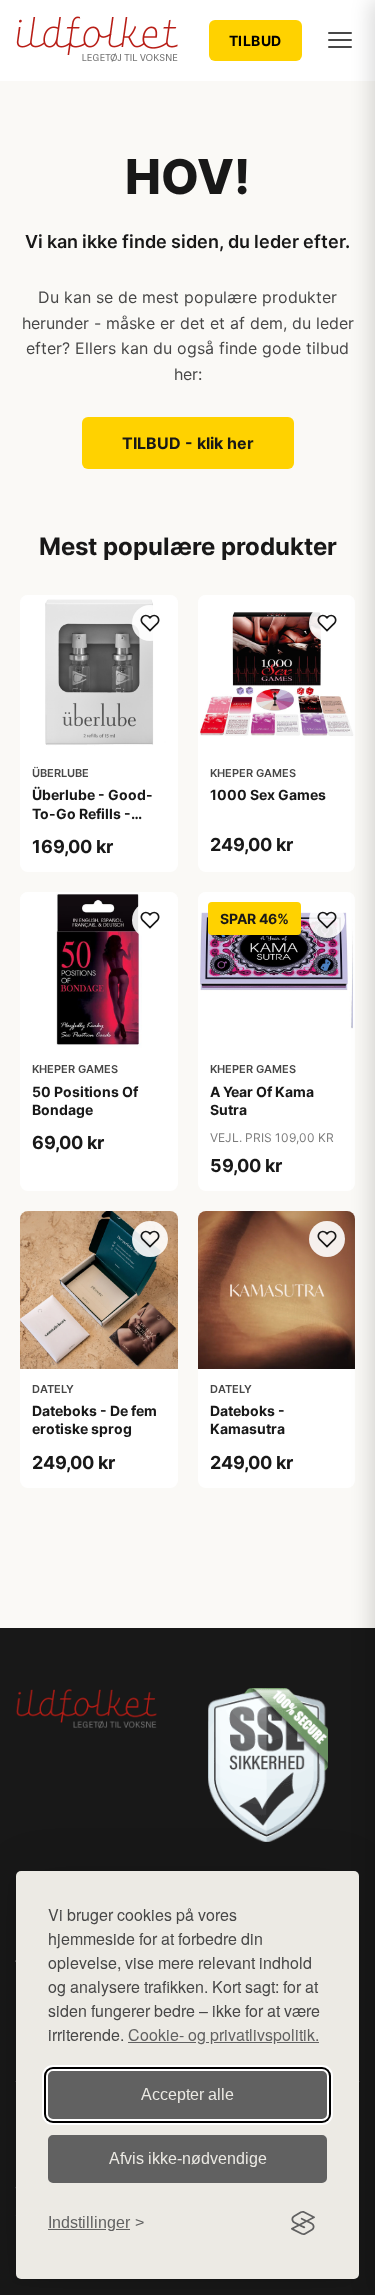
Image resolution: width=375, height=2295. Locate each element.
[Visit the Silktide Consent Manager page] (303, 2223)
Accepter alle (187, 2094)
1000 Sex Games (268, 794)
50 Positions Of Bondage (85, 1100)
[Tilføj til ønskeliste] (150, 623)
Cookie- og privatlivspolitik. (223, 2034)
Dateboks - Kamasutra (247, 1419)
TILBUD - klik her (188, 443)
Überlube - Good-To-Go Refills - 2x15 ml (92, 812)
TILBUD (255, 40)
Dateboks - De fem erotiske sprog (94, 1419)
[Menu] (340, 40)
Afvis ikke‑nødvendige (188, 2158)
